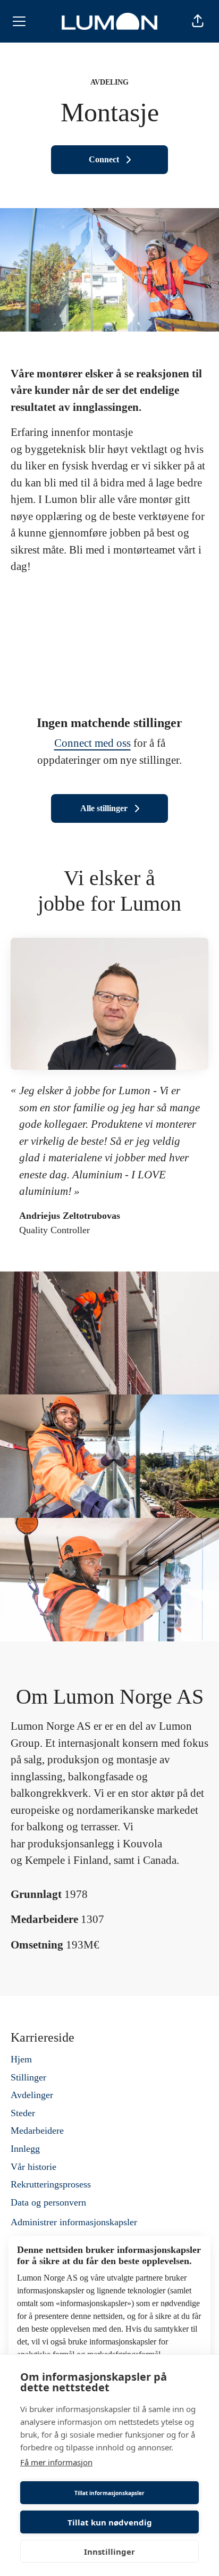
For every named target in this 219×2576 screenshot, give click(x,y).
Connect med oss (92, 743)
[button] (198, 21)
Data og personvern (48, 2202)
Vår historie (33, 2167)
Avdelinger (32, 2095)
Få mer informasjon (56, 2462)
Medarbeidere (37, 2131)
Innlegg (25, 2149)
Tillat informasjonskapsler (109, 2493)
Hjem (21, 2059)
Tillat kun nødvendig (110, 2522)
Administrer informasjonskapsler (74, 2222)
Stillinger (28, 2077)
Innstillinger (109, 2552)
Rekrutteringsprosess (51, 2184)
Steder (23, 2113)
